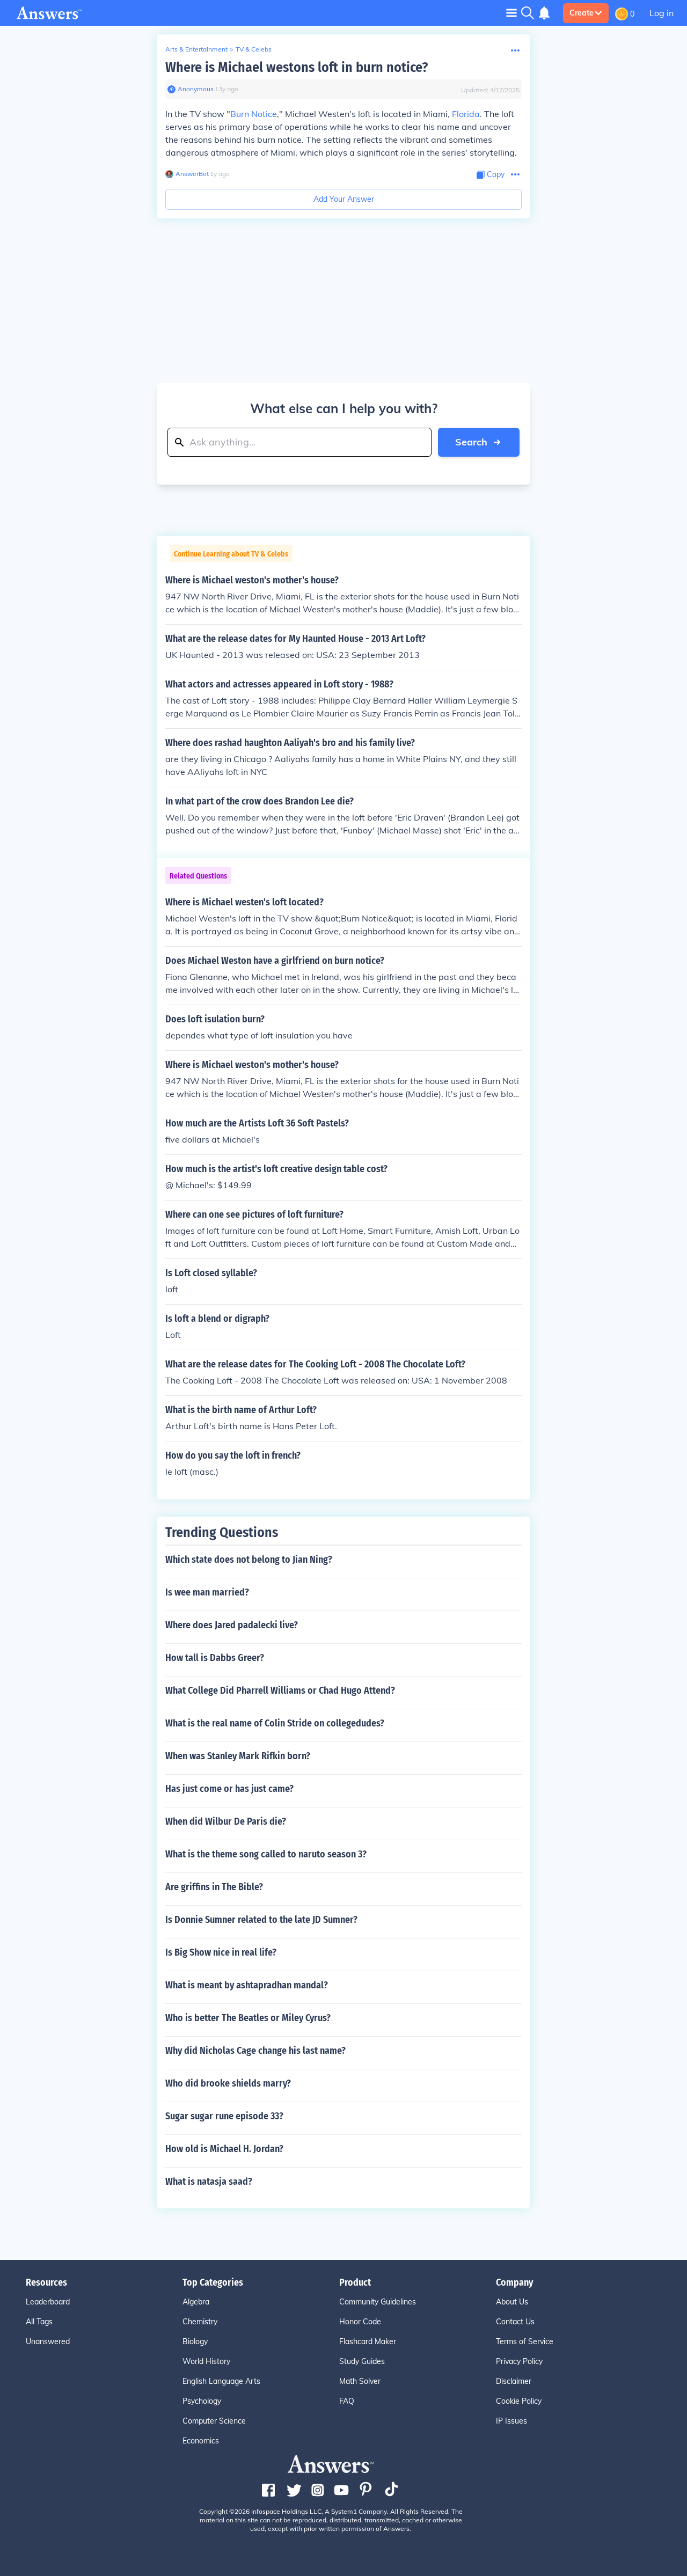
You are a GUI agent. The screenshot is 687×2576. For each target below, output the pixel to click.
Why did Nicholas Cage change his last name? (255, 2051)
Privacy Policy (519, 2361)
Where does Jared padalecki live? (232, 1625)
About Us (512, 2302)
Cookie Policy (519, 2401)
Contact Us (515, 2322)
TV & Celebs (254, 49)
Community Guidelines (378, 2302)
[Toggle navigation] (511, 13)
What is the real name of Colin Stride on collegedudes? (275, 1723)
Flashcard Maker (368, 2341)
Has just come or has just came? (229, 1789)
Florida (466, 114)
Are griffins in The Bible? (214, 1887)
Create (582, 13)
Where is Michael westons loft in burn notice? (297, 67)
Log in (662, 13)
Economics (201, 2441)
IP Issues (511, 2421)
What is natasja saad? (209, 2182)
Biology (195, 2341)
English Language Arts (221, 2381)
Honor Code (360, 2322)
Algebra (196, 2302)
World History (206, 2361)
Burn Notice (254, 114)
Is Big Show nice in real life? (221, 1952)
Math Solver (360, 2381)
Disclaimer (514, 2381)
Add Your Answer (344, 199)
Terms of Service (525, 2341)
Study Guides (362, 2361)
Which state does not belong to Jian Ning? (249, 1560)
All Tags (39, 2322)
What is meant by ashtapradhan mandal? (247, 1985)
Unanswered (48, 2341)
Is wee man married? (207, 1592)
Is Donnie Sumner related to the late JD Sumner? (261, 1920)
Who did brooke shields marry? (228, 2083)
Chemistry (200, 2322)
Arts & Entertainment (196, 49)
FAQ (347, 2401)
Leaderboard (48, 2302)
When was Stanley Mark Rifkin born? (238, 1756)
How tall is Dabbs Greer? (215, 1658)
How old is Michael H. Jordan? (224, 2149)
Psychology (202, 2401)
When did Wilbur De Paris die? (226, 1821)
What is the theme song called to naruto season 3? (266, 1854)
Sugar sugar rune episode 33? (224, 2116)
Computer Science (214, 2421)
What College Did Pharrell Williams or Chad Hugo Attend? (280, 1690)
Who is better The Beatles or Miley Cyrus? (248, 2018)
